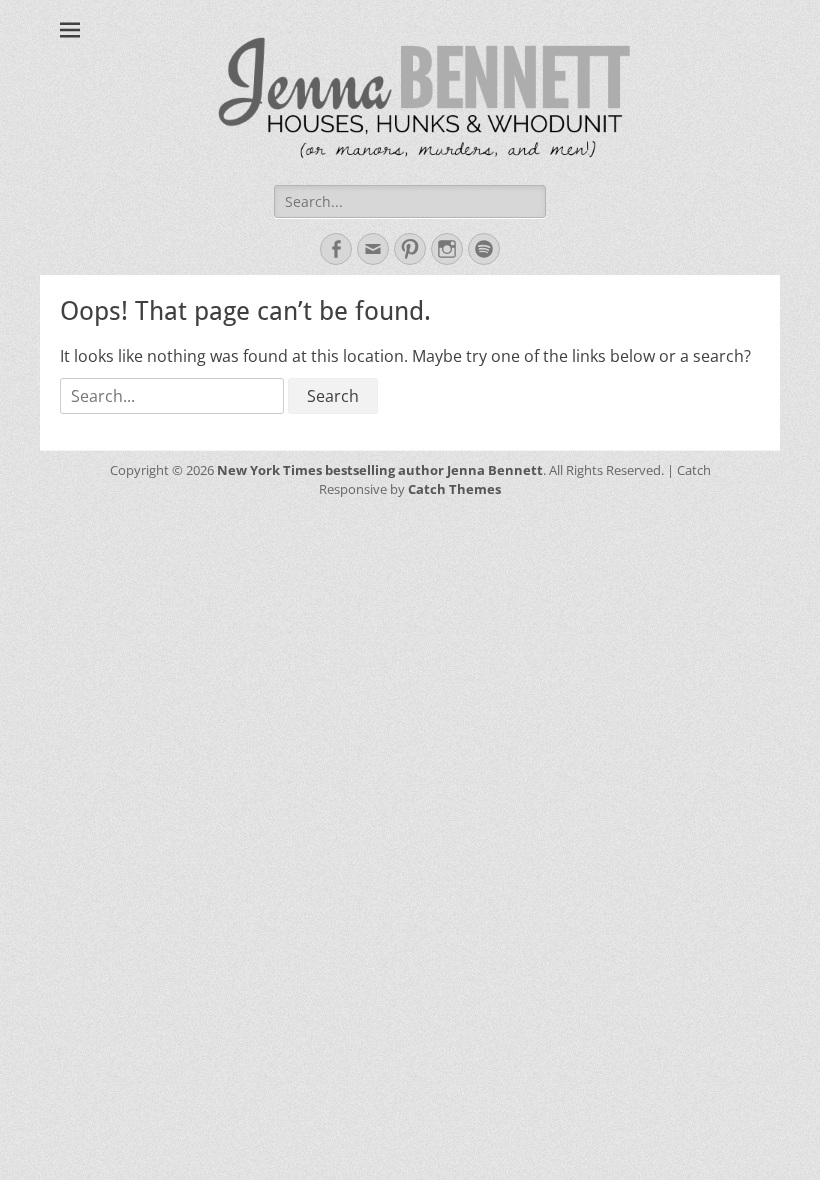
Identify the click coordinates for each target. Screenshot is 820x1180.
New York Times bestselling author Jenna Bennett (380, 470)
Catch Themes (454, 489)
